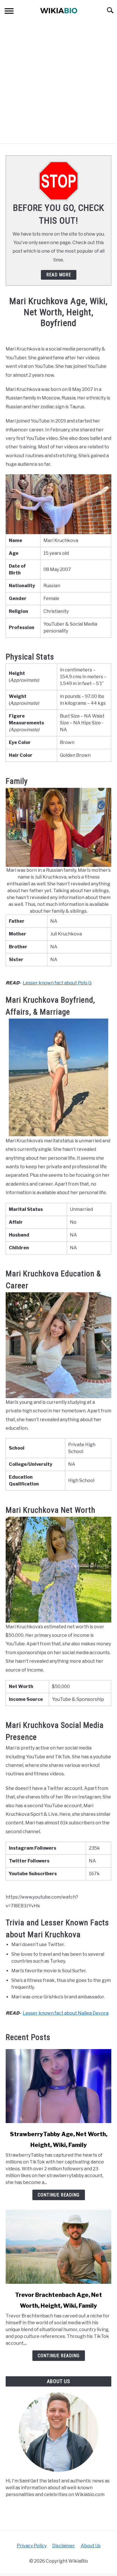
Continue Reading (59, 2195)
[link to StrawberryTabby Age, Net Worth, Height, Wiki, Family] (58, 2086)
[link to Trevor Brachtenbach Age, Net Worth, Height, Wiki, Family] (58, 2247)
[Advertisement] (58, 82)
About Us (91, 2546)
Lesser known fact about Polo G (57, 983)
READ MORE (59, 275)
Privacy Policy (32, 2546)
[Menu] (9, 12)
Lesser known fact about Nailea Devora (66, 2013)
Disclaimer (64, 2546)
